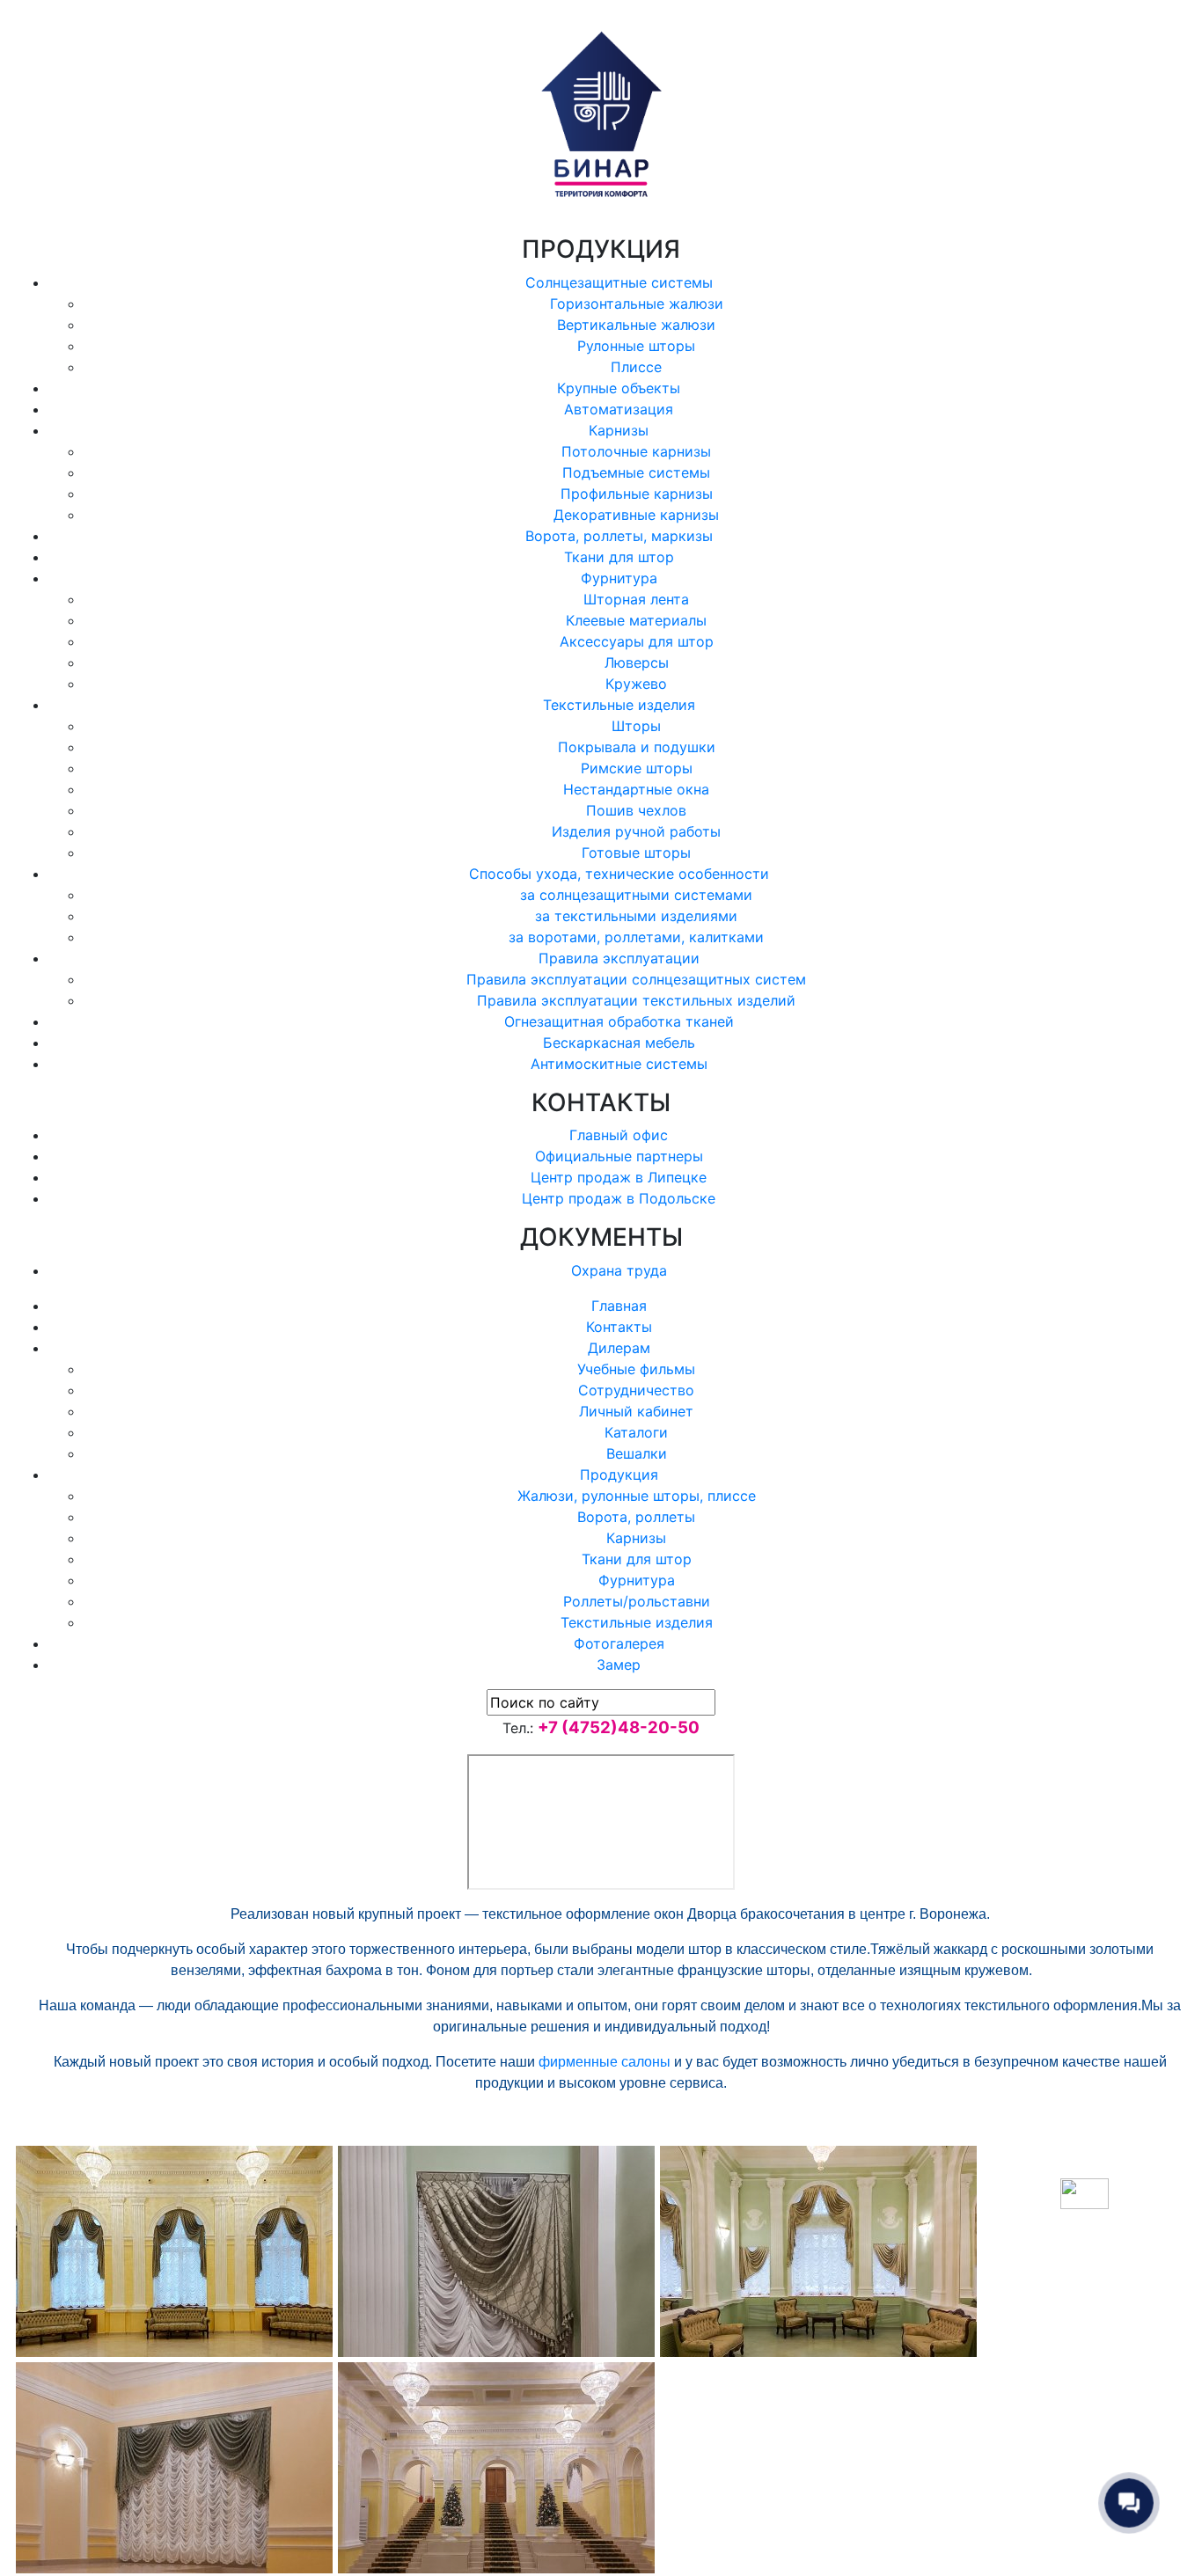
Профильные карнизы (637, 494)
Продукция (619, 1475)
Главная (619, 1306)
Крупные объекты (619, 388)
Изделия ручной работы (636, 831)
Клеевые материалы (636, 620)
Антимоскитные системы (619, 1064)
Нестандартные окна (636, 789)
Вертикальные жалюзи (636, 325)
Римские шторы (637, 768)
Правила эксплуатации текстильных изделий (636, 1000)
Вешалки (637, 1453)
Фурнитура (619, 578)
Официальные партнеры (619, 1156)
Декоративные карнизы (636, 515)
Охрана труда (619, 1270)
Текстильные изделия (619, 705)
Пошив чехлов (636, 810)
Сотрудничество (636, 1390)
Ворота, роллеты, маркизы (619, 536)
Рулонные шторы (636, 346)
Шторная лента (636, 599)
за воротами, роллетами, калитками (636, 937)
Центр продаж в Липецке (619, 1177)
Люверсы (637, 662)
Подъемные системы (636, 472)
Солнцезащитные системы (619, 282)
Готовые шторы (636, 853)
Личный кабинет (636, 1411)
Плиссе (636, 367)
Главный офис (619, 1135)
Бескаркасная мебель (619, 1043)
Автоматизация (619, 409)
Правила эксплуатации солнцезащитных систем (636, 979)
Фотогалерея (619, 1643)
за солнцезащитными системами (636, 895)
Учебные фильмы (636, 1369)
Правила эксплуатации (619, 958)
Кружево (636, 684)
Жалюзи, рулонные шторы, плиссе (637, 1496)
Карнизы (619, 430)
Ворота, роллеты (636, 1517)
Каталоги (636, 1432)
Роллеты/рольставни (637, 1601)
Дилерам (619, 1348)
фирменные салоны (605, 2062)
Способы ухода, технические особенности (619, 874)
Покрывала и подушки (637, 747)
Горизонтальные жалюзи (637, 304)
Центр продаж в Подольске (619, 1198)
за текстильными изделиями (636, 916)
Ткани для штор (619, 557)
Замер (619, 1665)
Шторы (636, 726)
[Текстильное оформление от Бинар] (174, 2250)
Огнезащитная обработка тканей (619, 1021)
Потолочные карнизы (636, 451)
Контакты (619, 1327)
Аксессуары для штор (637, 641)
